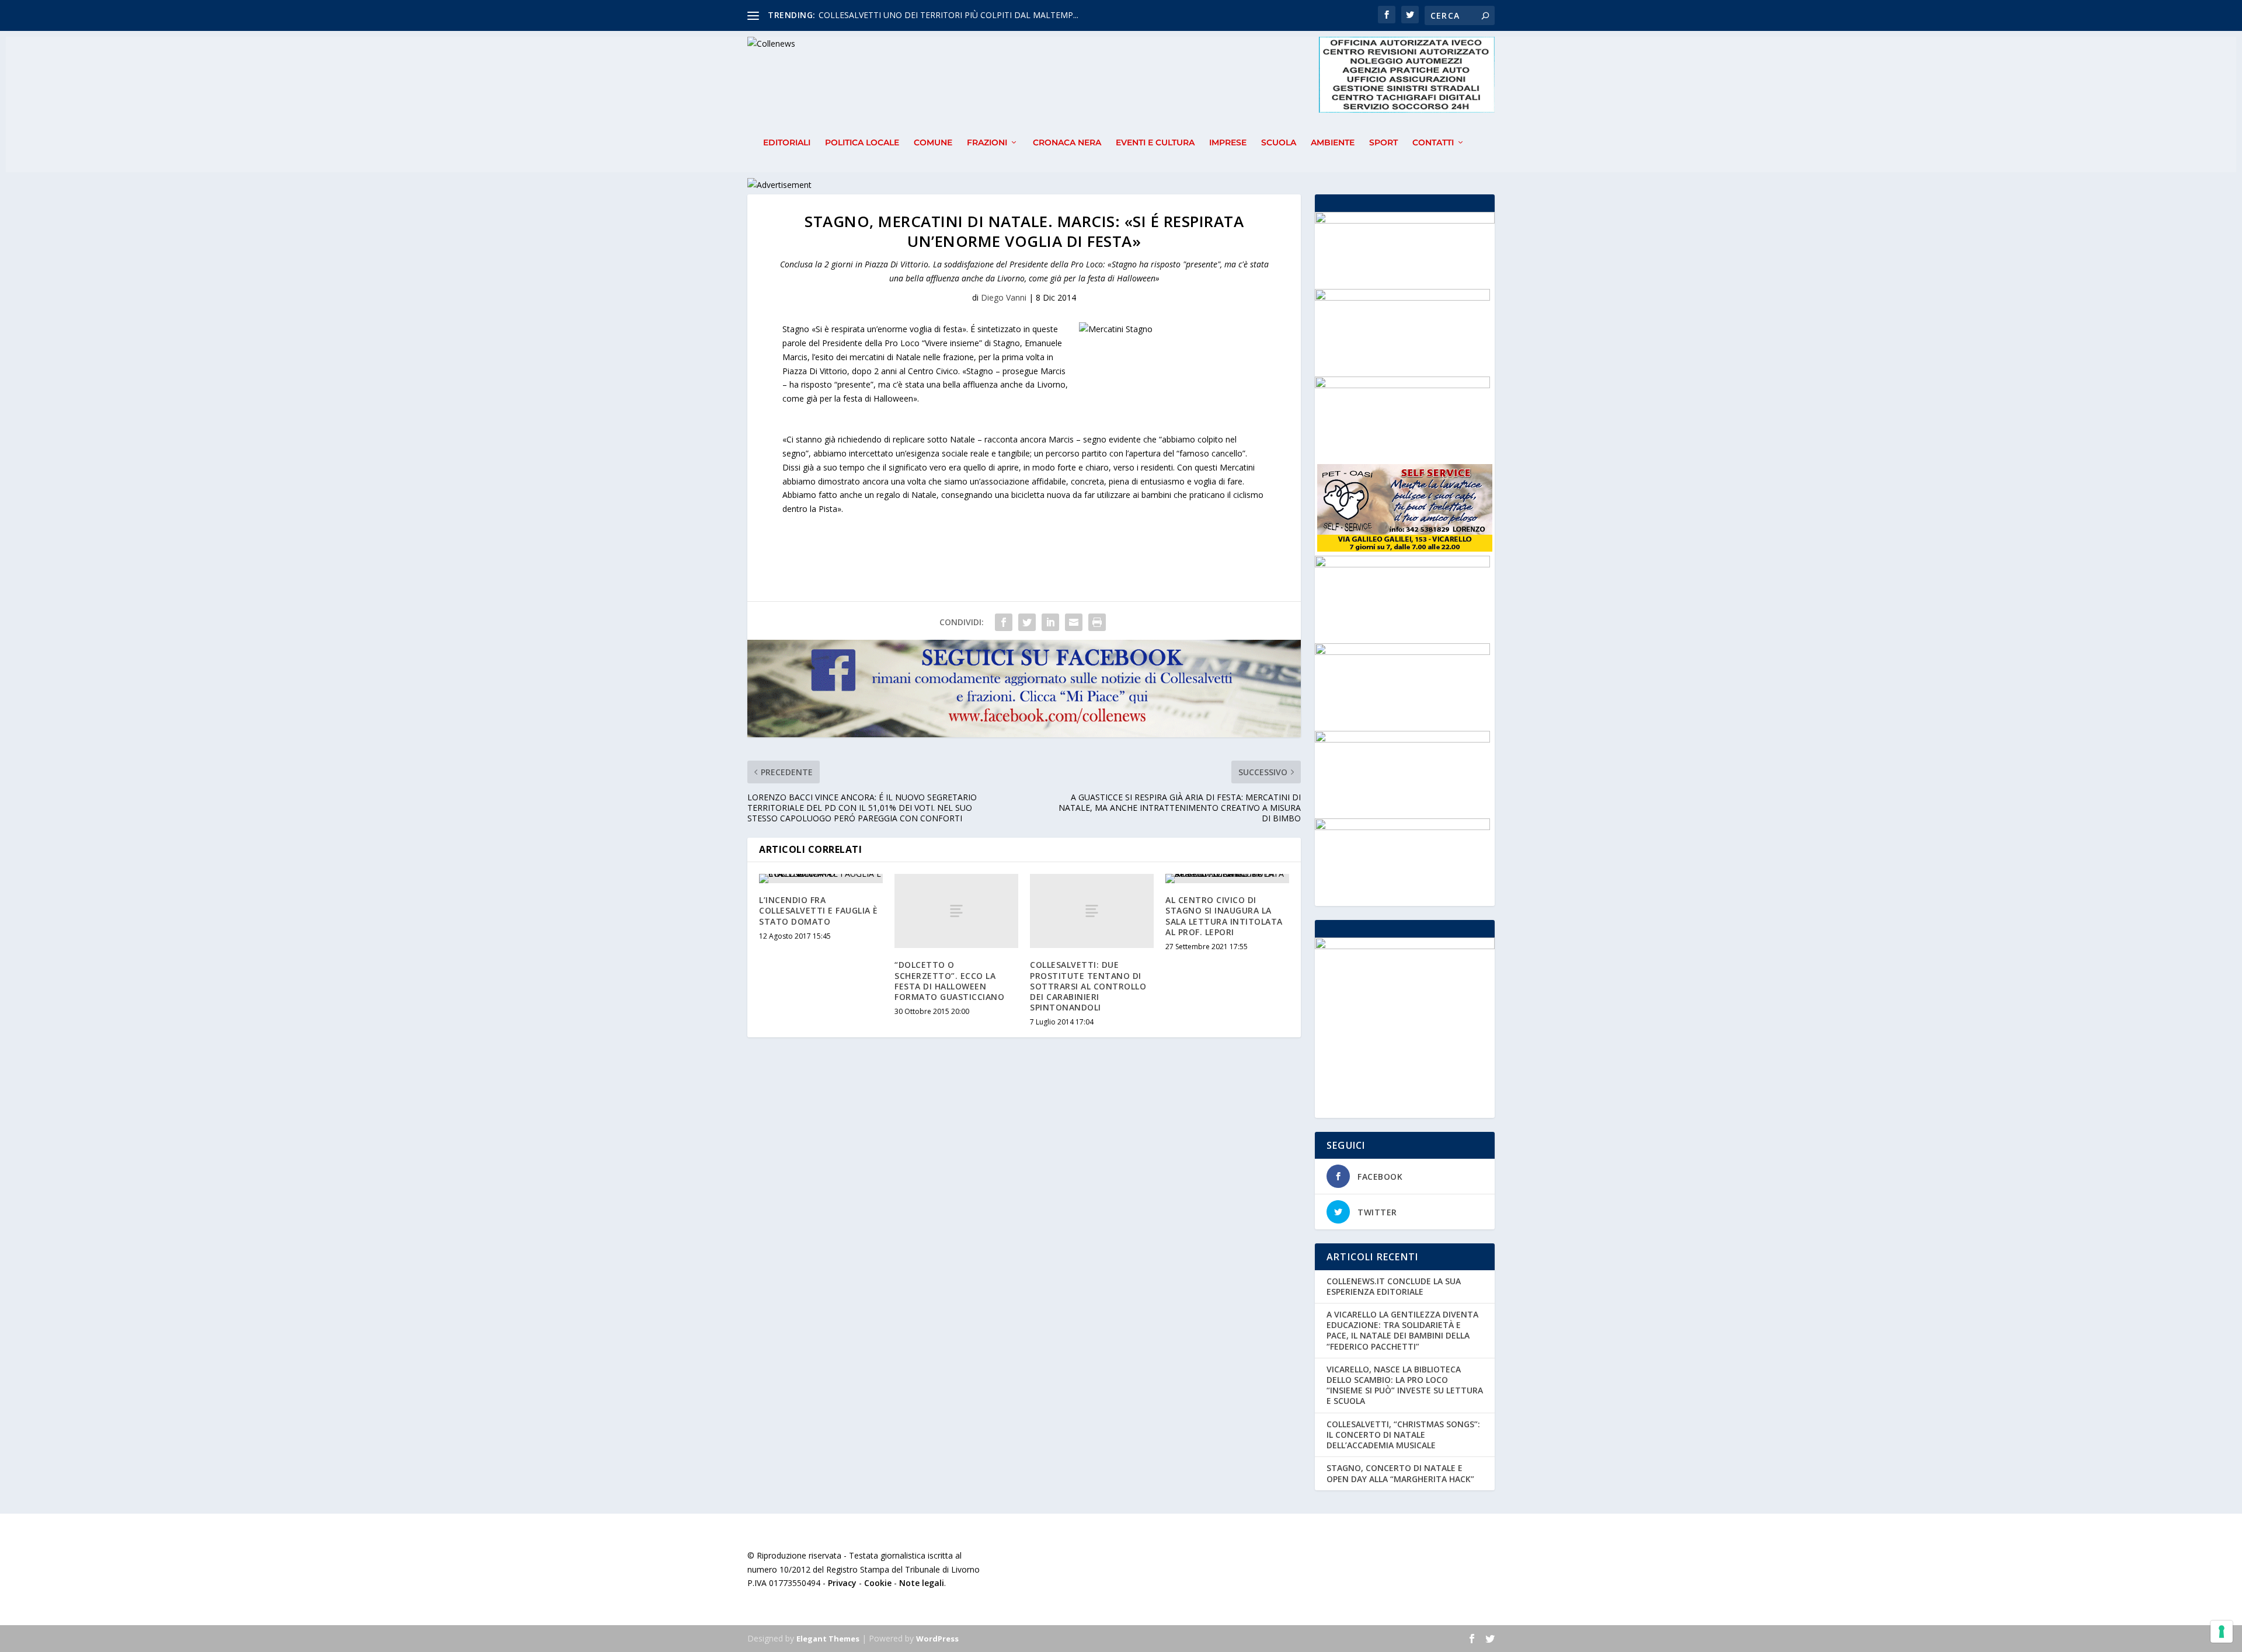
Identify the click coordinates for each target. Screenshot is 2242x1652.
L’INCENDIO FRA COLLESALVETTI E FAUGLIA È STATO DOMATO (819, 910)
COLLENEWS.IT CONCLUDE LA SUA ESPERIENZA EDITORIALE (1394, 1286)
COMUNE (933, 143)
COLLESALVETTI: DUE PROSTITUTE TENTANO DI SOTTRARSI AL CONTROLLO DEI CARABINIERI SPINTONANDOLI (1088, 986)
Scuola (1279, 143)
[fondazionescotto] (1402, 652)
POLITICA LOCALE (862, 143)
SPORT (1383, 143)
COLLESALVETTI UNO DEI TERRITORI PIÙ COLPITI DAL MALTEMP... (948, 15)
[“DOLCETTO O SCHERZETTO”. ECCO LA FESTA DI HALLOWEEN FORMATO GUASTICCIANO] (956, 911)
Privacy (842, 1583)
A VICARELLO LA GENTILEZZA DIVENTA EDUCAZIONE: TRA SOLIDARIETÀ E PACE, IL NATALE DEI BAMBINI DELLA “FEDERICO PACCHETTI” (1402, 1330)
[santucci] (1402, 739)
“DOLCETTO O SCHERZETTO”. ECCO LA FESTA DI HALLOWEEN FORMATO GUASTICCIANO (949, 981)
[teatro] (1402, 385)
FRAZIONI (987, 143)
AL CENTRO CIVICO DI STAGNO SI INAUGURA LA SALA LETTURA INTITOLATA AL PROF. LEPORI (1224, 916)
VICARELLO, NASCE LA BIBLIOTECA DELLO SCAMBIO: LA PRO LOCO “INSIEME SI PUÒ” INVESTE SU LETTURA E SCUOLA (1405, 1385)
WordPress (937, 1639)
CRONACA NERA (1067, 143)
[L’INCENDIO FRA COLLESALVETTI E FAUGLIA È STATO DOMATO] (821, 879)
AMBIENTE (1333, 143)
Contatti (1433, 143)
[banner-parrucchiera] (1402, 827)
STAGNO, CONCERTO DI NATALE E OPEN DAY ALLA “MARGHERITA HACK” (1400, 1473)
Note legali (922, 1583)
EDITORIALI (787, 143)
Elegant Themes (828, 1639)
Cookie (878, 1583)
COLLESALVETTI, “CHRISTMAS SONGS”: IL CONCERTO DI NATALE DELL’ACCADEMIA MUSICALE (1403, 1435)
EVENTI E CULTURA (1155, 143)
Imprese (1228, 143)
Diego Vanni (1004, 297)
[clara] (1402, 297)
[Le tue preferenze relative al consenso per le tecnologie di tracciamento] (2222, 1632)
